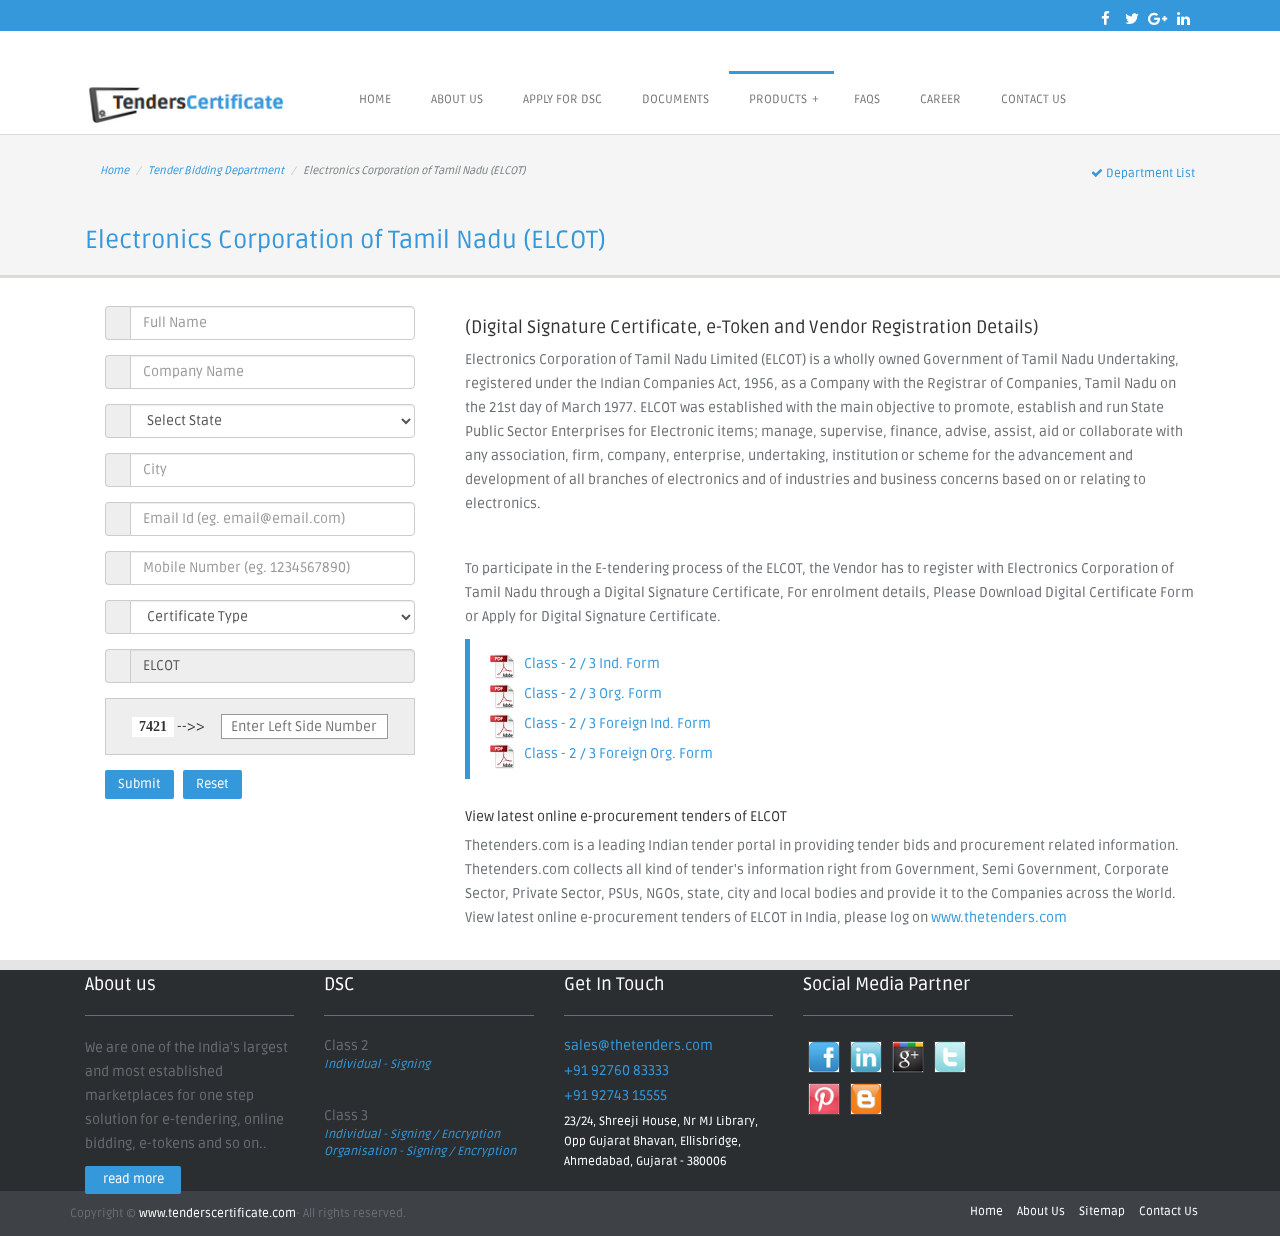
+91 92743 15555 (615, 1095)
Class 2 (346, 1045)
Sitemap (1102, 1211)
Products (784, 99)
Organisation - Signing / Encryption (420, 1151)
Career (940, 99)
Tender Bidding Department (216, 170)
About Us (457, 99)
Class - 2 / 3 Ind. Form (587, 663)
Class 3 (346, 1115)
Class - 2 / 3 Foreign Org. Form (614, 753)
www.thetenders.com (999, 917)
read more (133, 1179)
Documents (675, 99)
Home (375, 99)
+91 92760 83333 (616, 1070)
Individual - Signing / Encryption (412, 1134)
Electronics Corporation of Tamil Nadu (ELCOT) (345, 240)
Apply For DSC (562, 99)
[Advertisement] (690, 538)
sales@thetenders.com (638, 1045)
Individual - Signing (377, 1064)
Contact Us (1033, 99)
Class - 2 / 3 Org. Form (588, 693)
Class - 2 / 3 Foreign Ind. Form (613, 723)
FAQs (867, 99)
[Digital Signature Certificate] (189, 102)
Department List (1149, 173)
